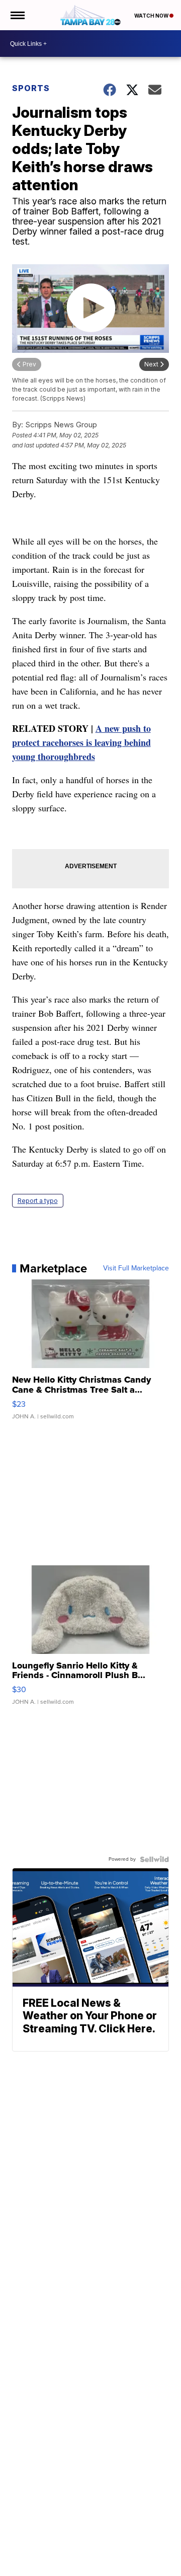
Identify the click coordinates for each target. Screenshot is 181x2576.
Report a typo (38, 1201)
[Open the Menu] (17, 15)
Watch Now (152, 16)
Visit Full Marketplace (136, 1268)
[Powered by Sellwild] (154, 1859)
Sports (31, 88)
